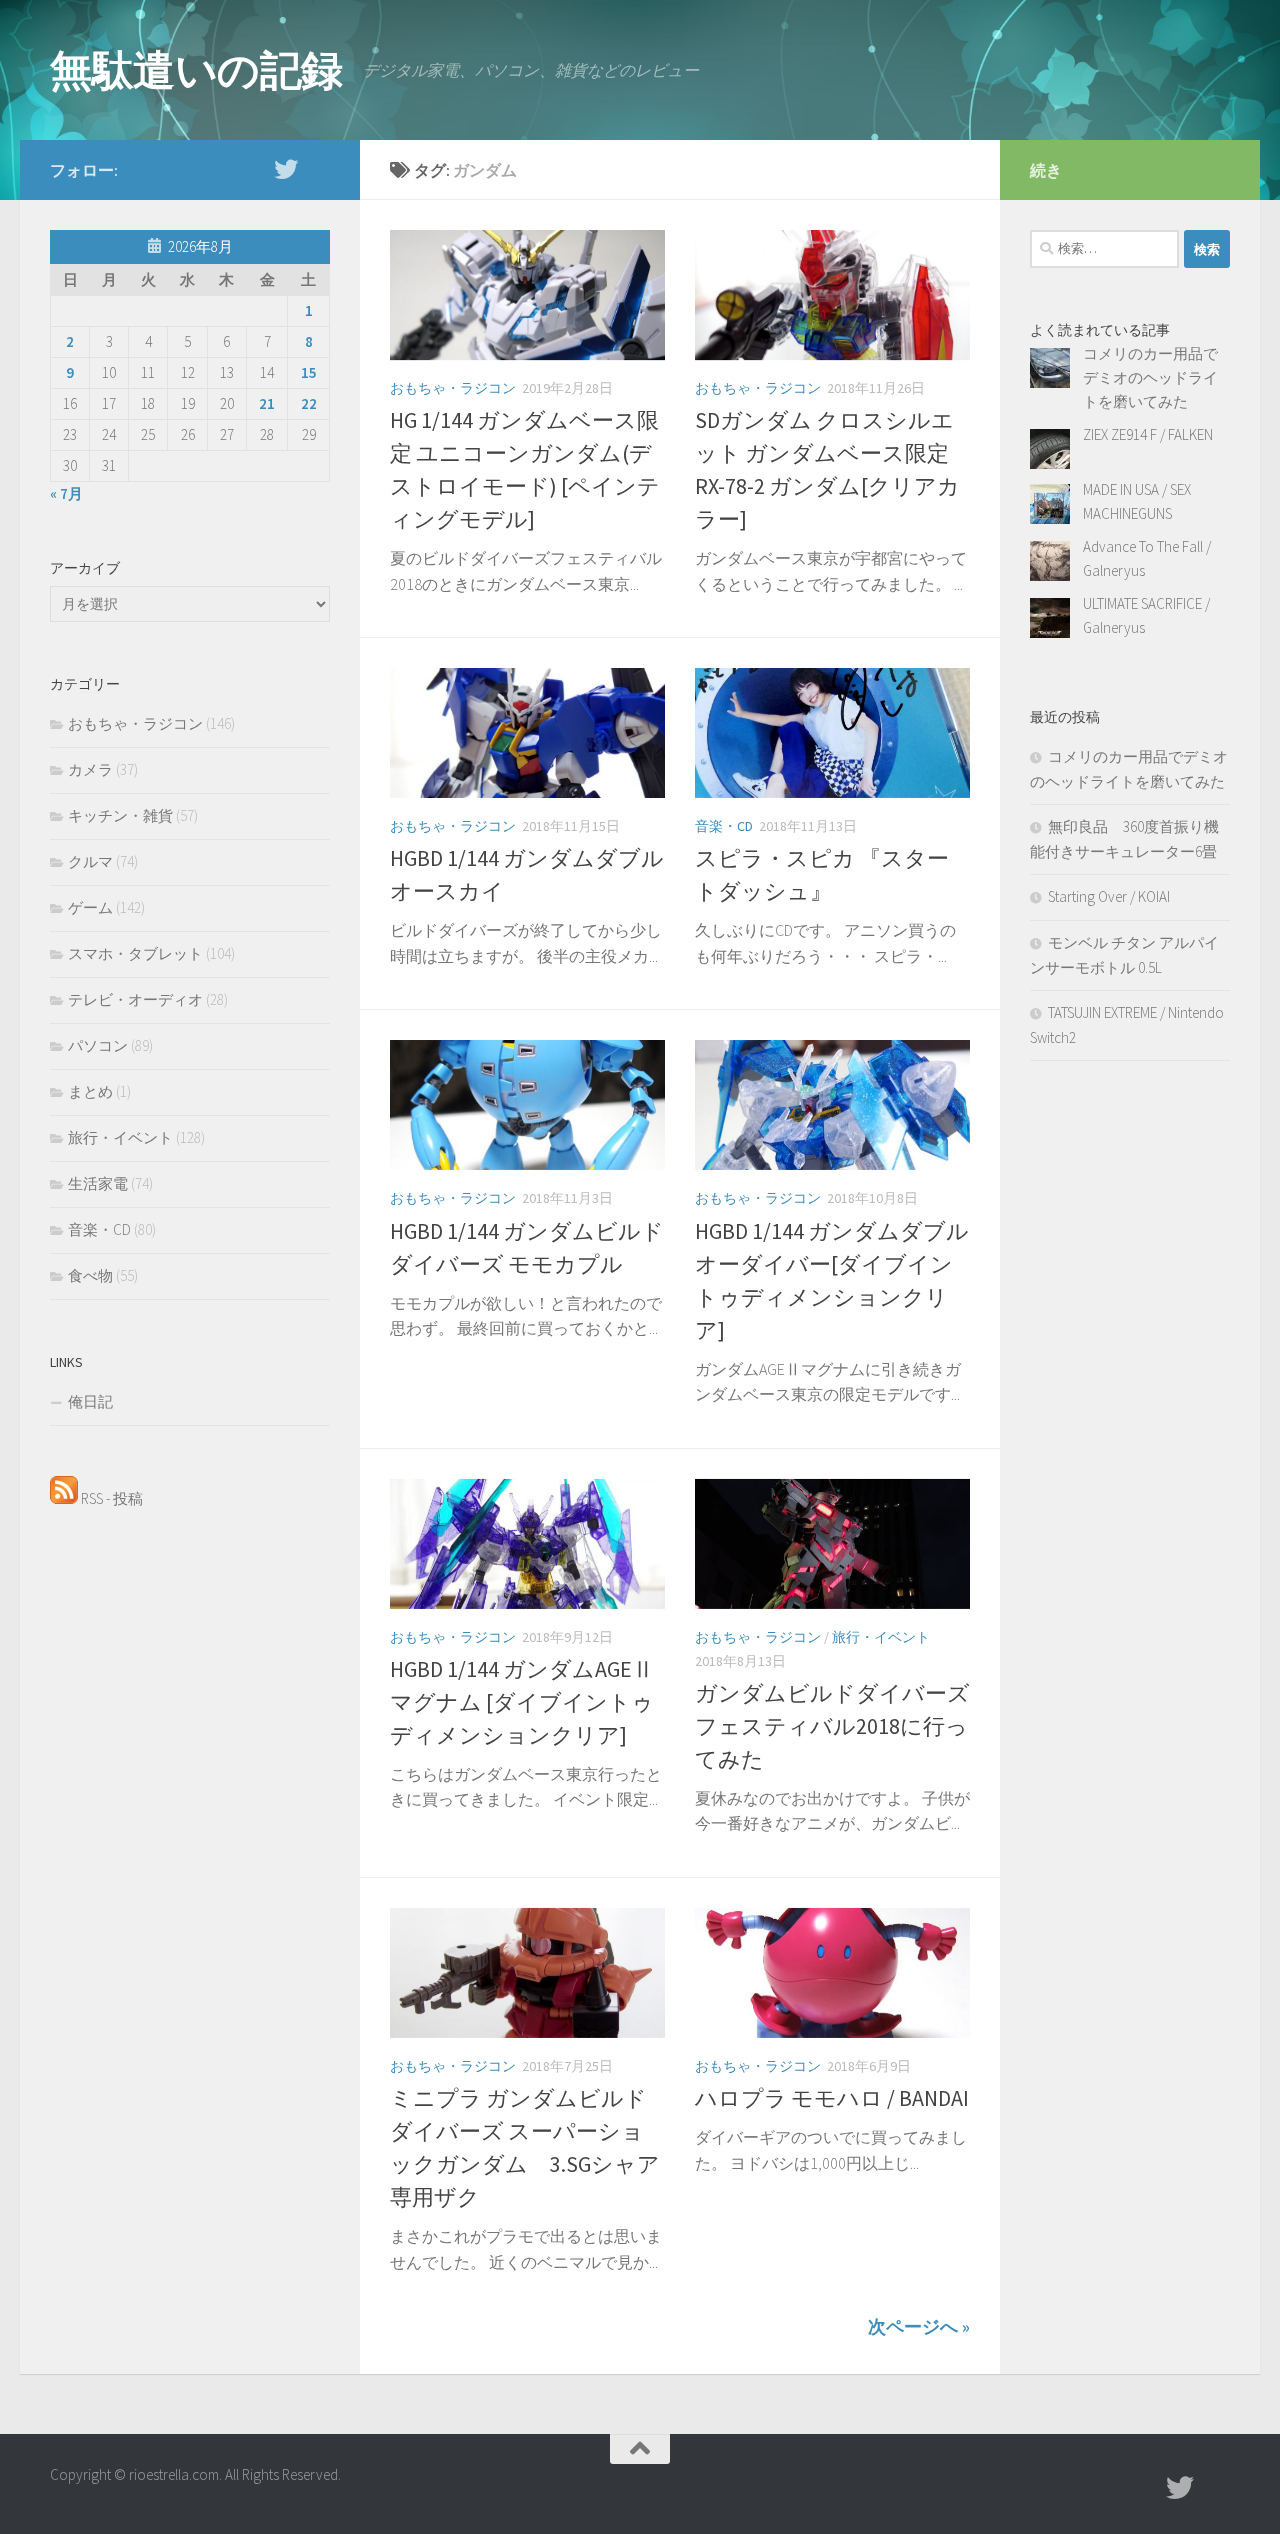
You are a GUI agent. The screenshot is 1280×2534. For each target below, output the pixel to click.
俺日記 (90, 1401)
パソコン (98, 1045)
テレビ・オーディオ (135, 999)
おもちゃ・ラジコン (453, 388)
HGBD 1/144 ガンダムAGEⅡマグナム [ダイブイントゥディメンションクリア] (522, 1702)
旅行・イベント (881, 1637)
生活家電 (98, 1183)
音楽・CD (724, 826)
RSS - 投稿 (110, 1498)
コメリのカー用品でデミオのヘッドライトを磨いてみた (1150, 377)
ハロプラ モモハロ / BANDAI (832, 2098)
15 (309, 372)
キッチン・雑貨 (120, 815)
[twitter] (286, 169)
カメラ (90, 769)
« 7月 (66, 493)
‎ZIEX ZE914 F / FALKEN (1148, 434)
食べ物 (90, 1275)
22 (309, 403)
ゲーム (90, 907)
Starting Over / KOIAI (1109, 896)
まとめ (90, 1091)
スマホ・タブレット (135, 953)
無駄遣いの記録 (196, 70)
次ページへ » (919, 2326)
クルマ (90, 861)
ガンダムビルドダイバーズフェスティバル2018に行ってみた (832, 1726)
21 (267, 403)
